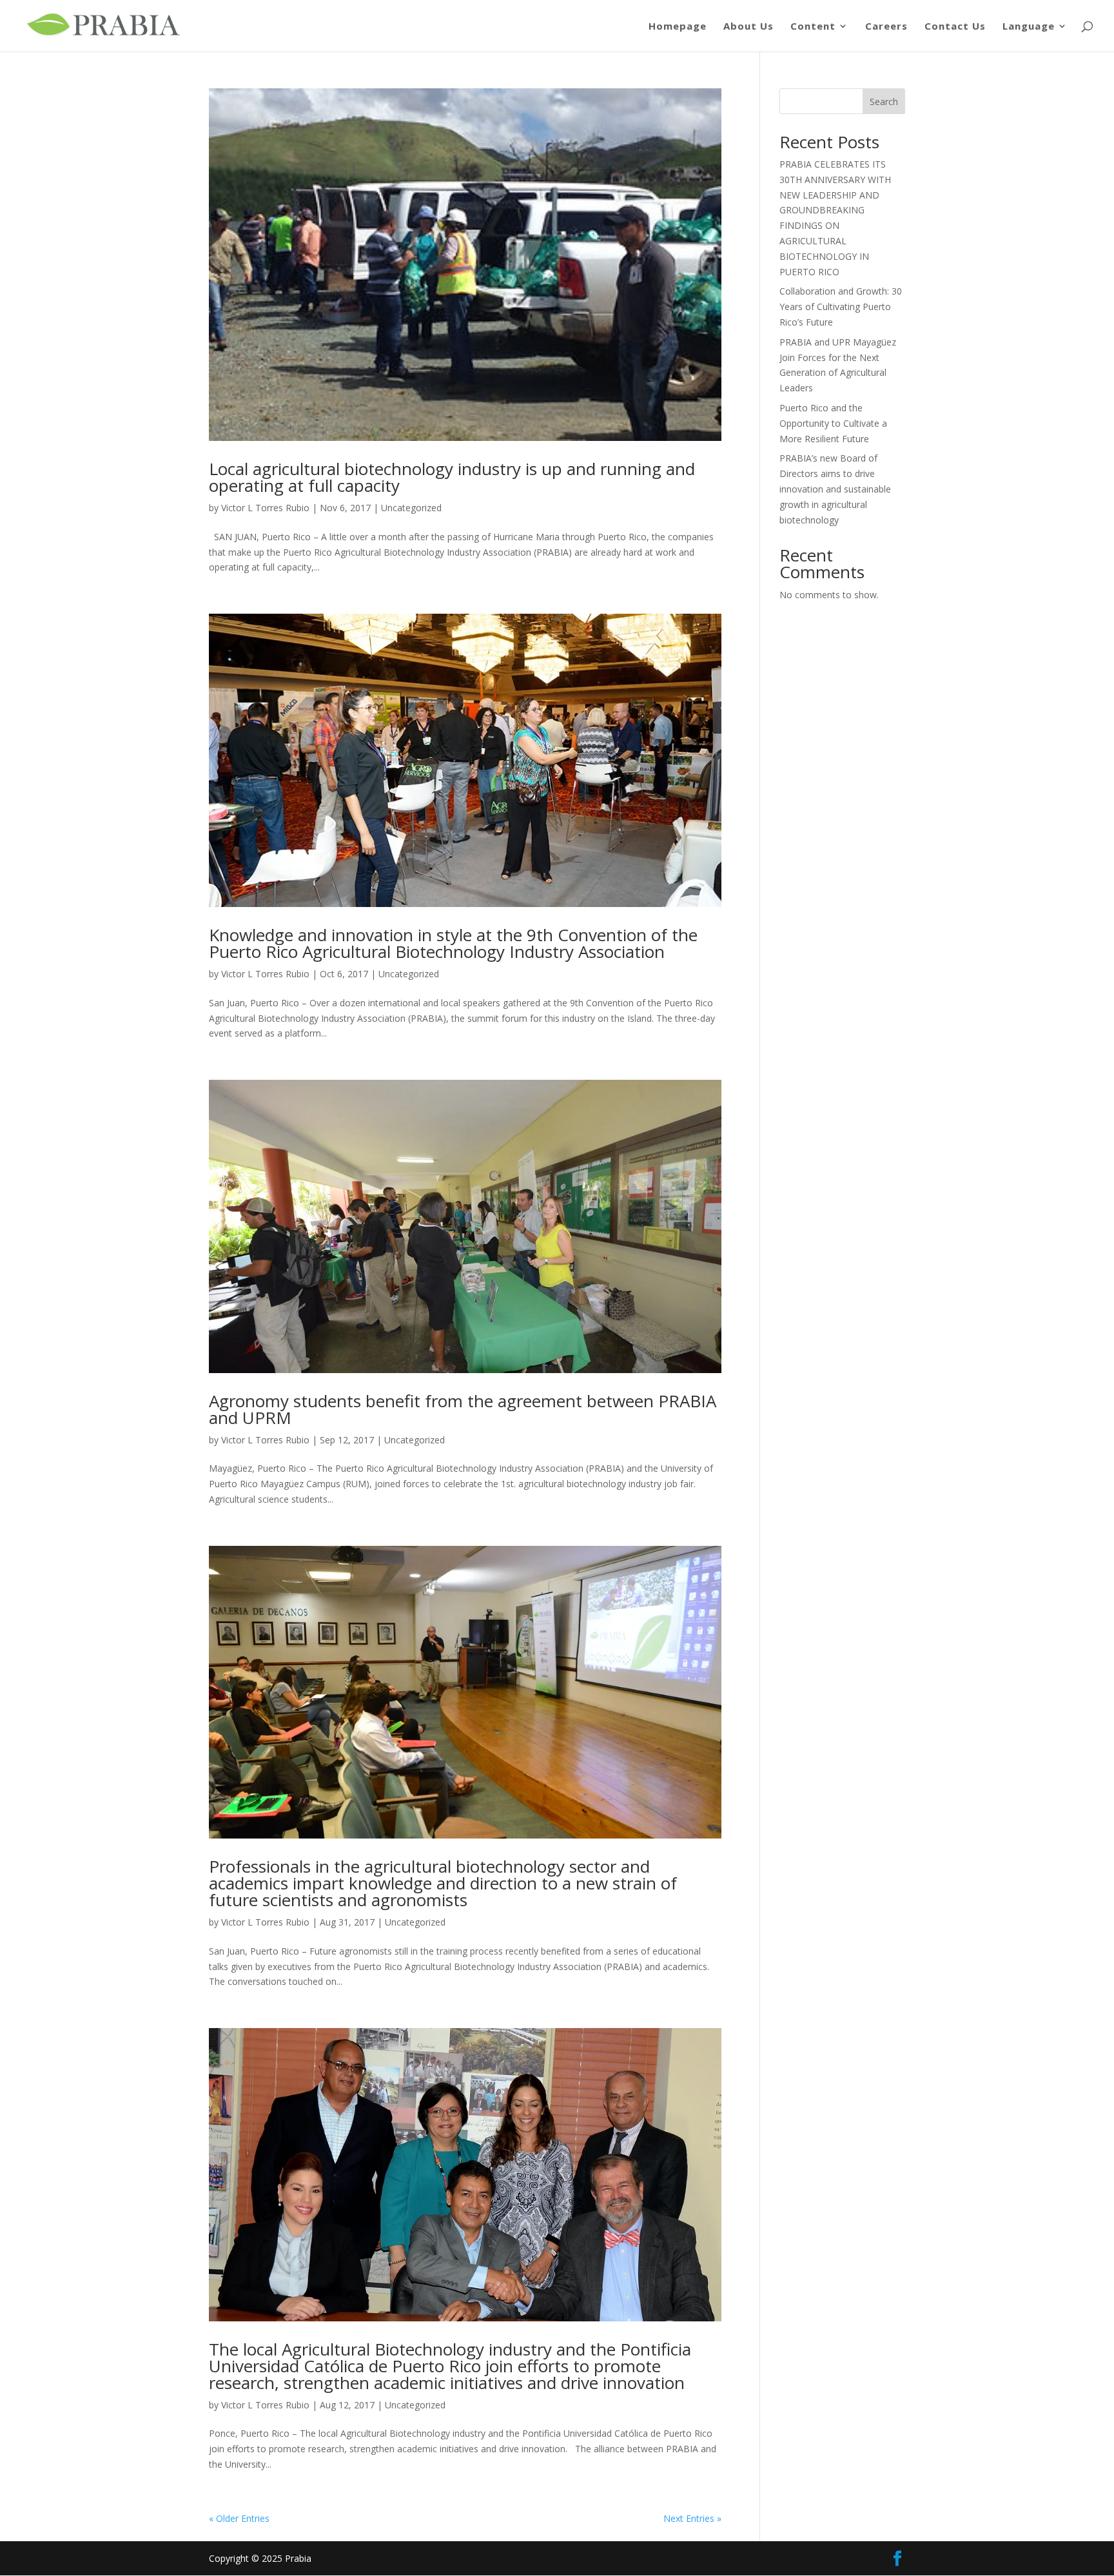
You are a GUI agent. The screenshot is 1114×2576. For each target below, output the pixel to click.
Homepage (678, 27)
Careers (886, 27)
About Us (748, 27)
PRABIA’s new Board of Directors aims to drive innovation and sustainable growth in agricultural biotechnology (835, 489)
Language (1029, 27)
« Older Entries (239, 2518)
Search (884, 102)
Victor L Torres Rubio (265, 508)
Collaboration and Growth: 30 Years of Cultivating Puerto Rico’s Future (841, 307)
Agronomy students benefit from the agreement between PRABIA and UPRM (463, 1409)
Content (813, 27)
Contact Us (955, 27)
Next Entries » (692, 2518)
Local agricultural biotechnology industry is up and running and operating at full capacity (452, 477)
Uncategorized (409, 974)
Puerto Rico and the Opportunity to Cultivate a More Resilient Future (833, 423)
